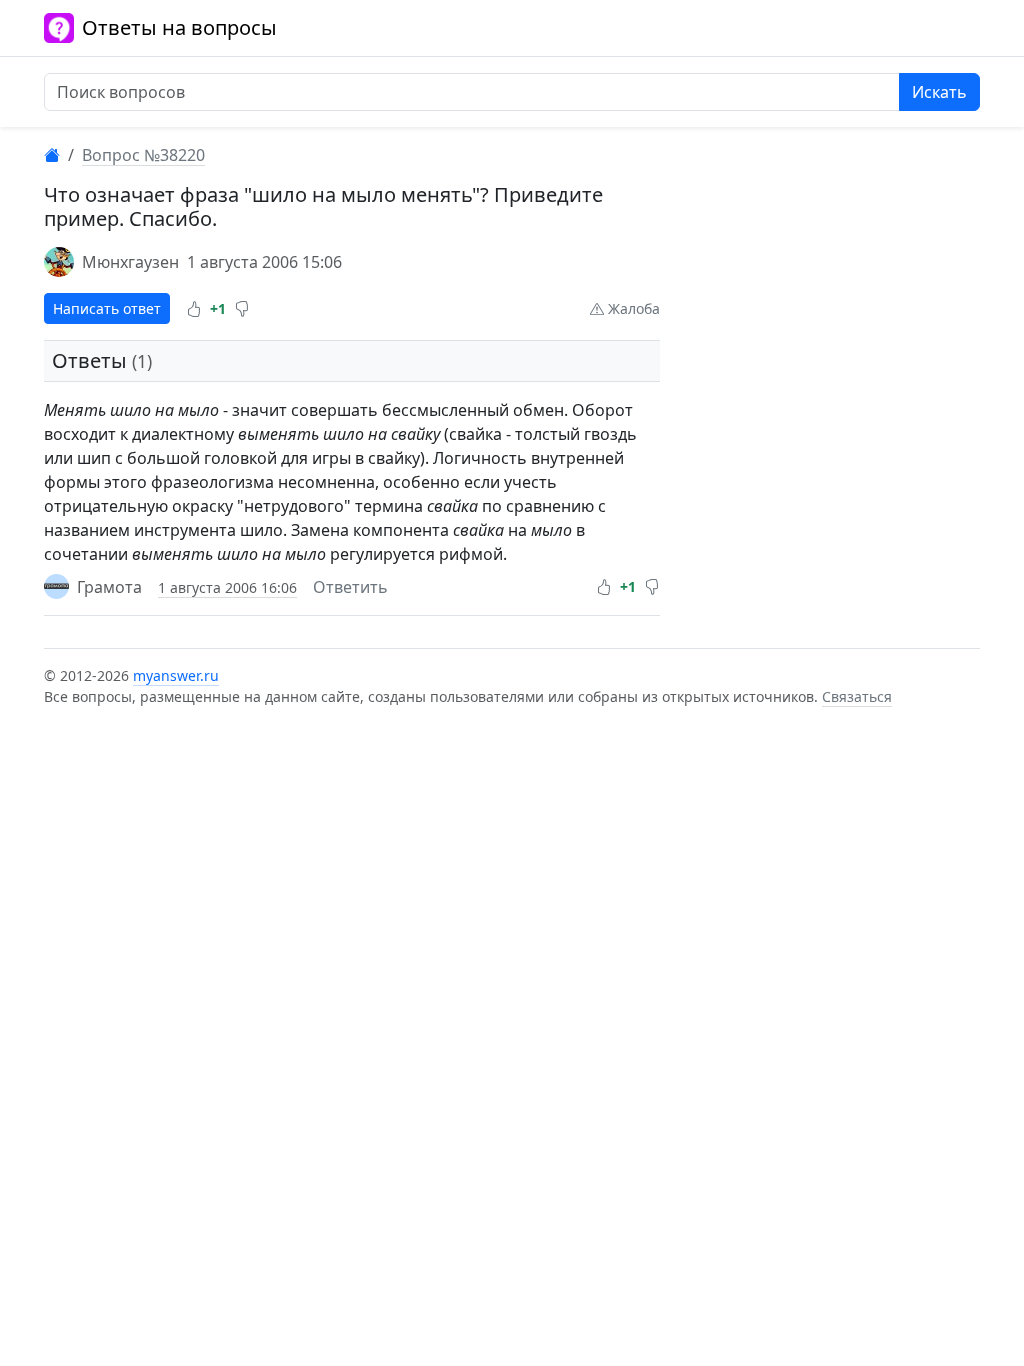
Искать (939, 92)
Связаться (857, 696)
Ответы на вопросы (179, 27)
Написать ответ (107, 308)
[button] (194, 309)
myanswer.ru (176, 675)
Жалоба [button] (632, 308)
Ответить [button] (350, 587)
